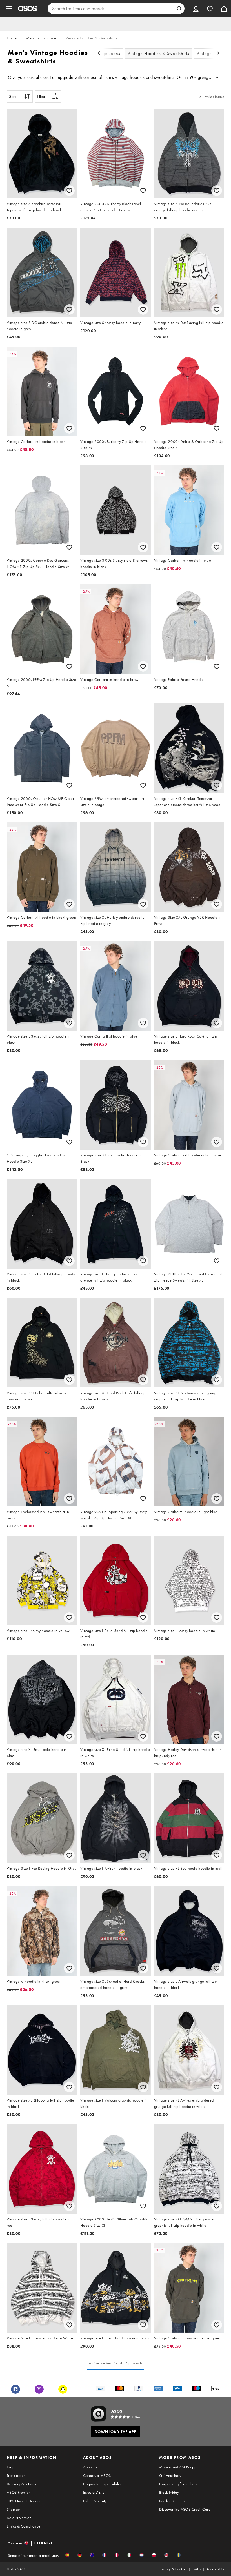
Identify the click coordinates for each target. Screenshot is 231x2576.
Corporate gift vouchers (178, 2484)
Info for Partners (172, 2501)
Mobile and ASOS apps (178, 2467)
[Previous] (99, 54)
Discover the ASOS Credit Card (185, 2509)
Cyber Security (95, 2501)
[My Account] (196, 8)
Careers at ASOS (97, 2475)
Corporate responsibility (103, 2484)
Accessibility (215, 2569)
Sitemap (13, 2509)
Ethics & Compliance (24, 2526)
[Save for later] (69, 191)
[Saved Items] (210, 8)
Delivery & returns (21, 2484)
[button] (67, 2555)
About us (90, 2467)
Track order (16, 2475)
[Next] (218, 54)
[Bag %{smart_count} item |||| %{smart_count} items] (224, 8)
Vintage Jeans (106, 53)
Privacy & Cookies (174, 2569)
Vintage (50, 38)
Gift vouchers (170, 2475)
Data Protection (19, 2518)
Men (30, 38)
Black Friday (169, 2492)
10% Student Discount (25, 2501)
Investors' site (94, 2492)
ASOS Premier (18, 2492)
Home (12, 38)
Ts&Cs (197, 2569)
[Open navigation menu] (9, 8)
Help (11, 2467)
